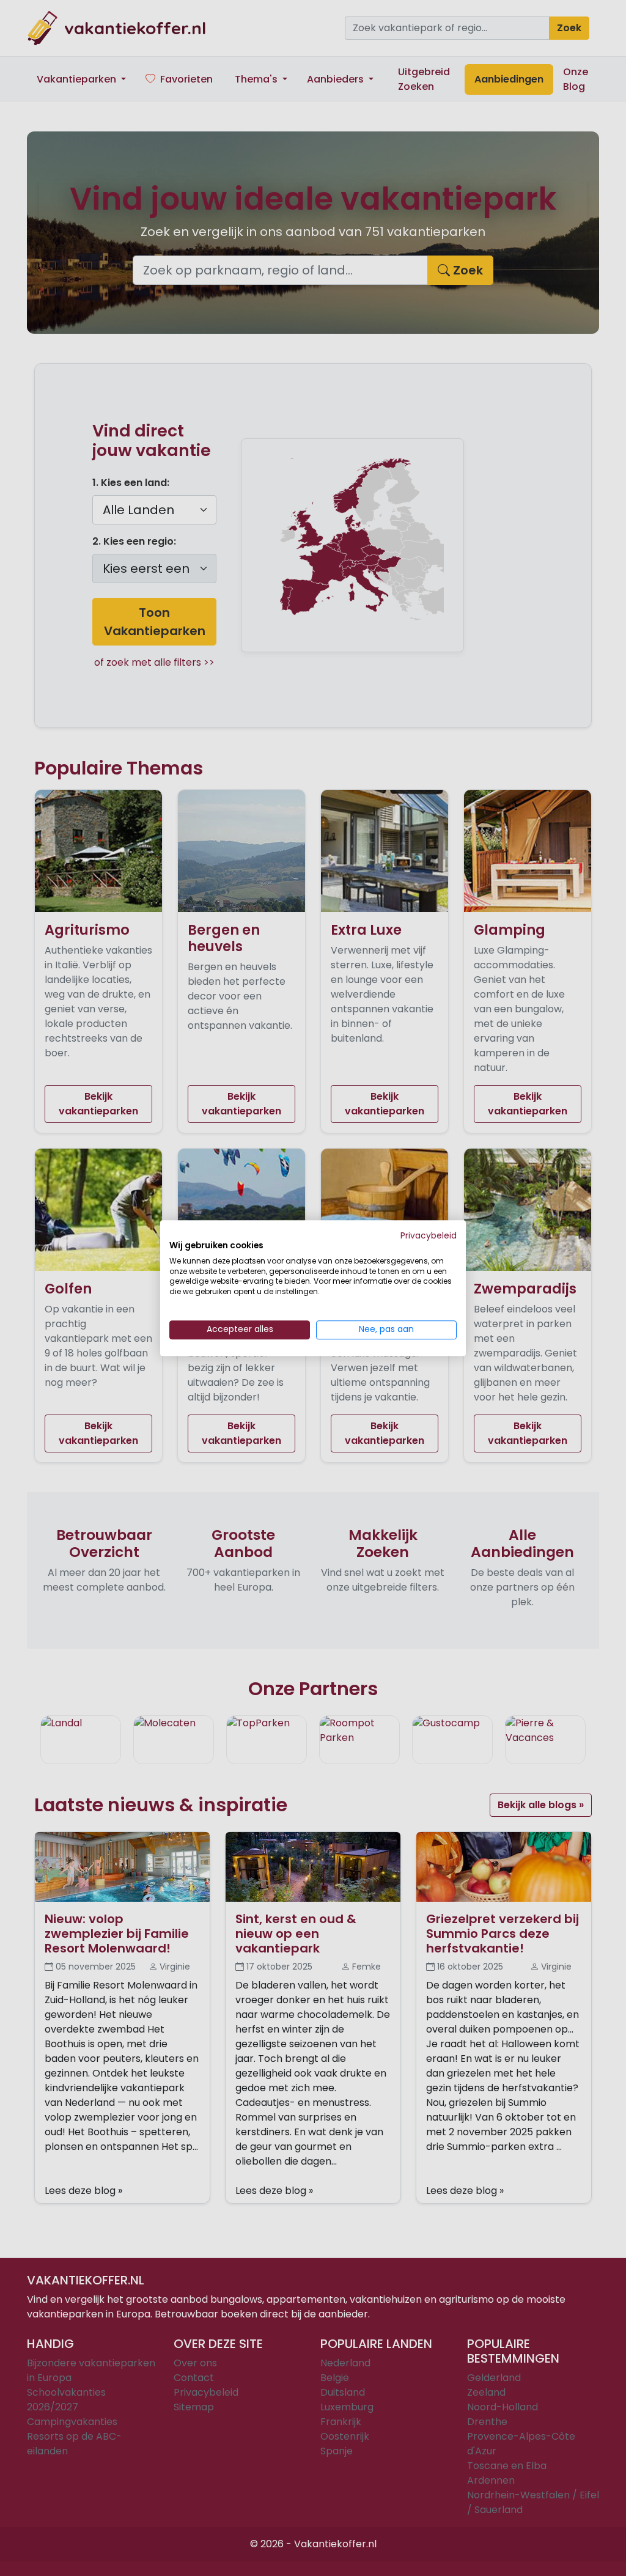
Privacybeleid (429, 1236)
